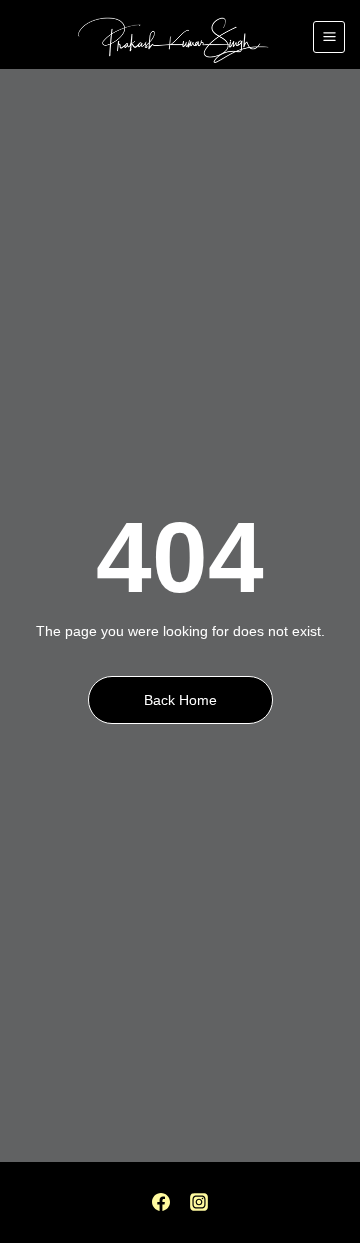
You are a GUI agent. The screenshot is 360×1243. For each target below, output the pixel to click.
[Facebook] (161, 1202)
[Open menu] (329, 37)
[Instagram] (199, 1202)
